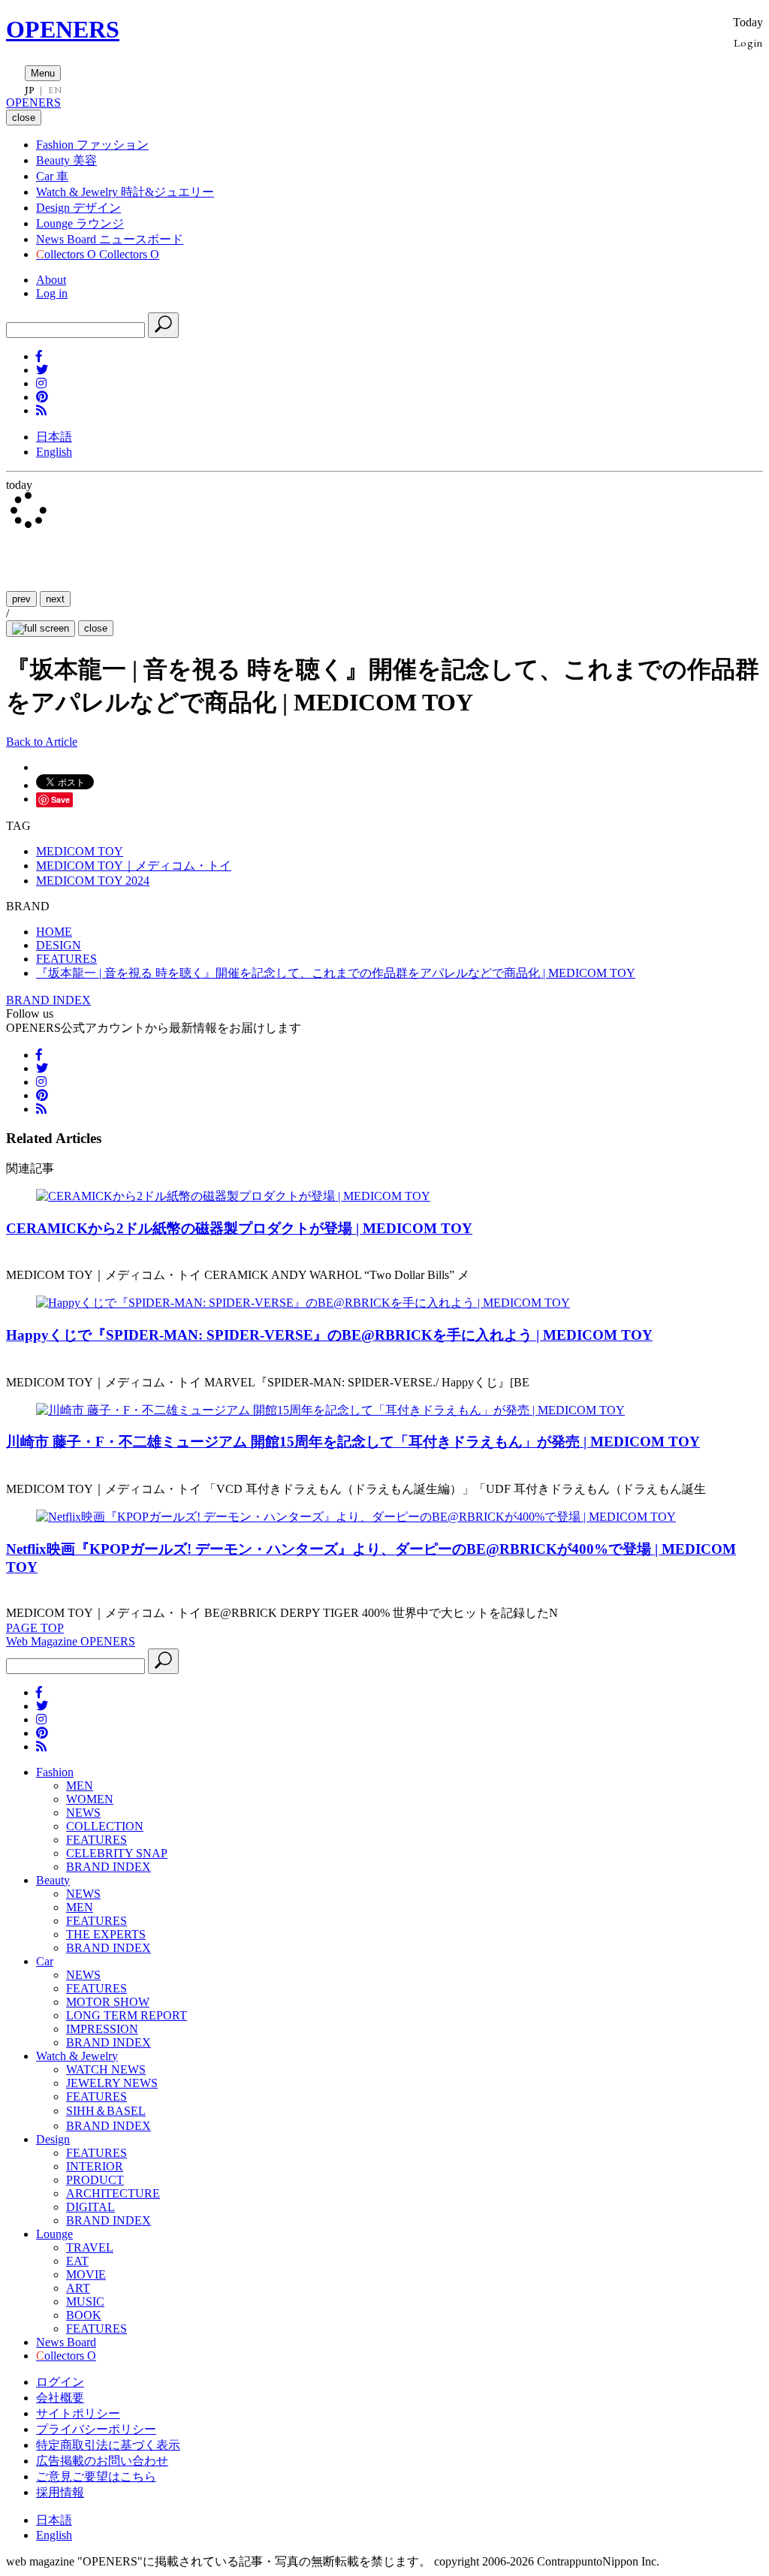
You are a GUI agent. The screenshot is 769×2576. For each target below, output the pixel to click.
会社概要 (60, 2398)
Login (748, 42)
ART (78, 2288)
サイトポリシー (78, 2413)
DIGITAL (90, 2207)
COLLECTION (105, 1826)
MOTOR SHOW (108, 2002)
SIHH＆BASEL (106, 2111)
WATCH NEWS (106, 2069)
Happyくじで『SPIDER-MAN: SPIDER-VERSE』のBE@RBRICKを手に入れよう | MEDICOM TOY (329, 1335)
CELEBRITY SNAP (117, 1853)
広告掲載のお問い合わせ (102, 2461)
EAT (77, 2261)
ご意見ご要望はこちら (96, 2476)
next (55, 599)
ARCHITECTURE (113, 2193)
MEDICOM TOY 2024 (93, 881)
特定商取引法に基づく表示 (108, 2445)
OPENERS (63, 29)
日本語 (54, 437)
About (51, 280)
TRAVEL (90, 2247)
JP (30, 90)
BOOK (84, 2315)
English (54, 452)
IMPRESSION (102, 2029)
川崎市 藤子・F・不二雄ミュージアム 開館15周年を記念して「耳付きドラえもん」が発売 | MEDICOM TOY (353, 1442)
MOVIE (86, 2274)
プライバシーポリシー (96, 2429)
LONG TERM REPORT (127, 2015)
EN (55, 90)
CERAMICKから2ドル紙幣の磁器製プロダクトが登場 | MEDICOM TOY (239, 1228)
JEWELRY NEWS (112, 2083)
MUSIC (85, 2302)
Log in (52, 293)
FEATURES (97, 1840)
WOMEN (90, 1799)
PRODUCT (95, 2180)
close (96, 628)
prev (21, 599)
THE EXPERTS (106, 1934)
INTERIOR (95, 2166)
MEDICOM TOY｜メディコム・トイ (134, 866)
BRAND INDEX (48, 1000)
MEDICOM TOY (80, 851)
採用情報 (60, 2492)
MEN (80, 1786)
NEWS (83, 1813)
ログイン (60, 2382)
